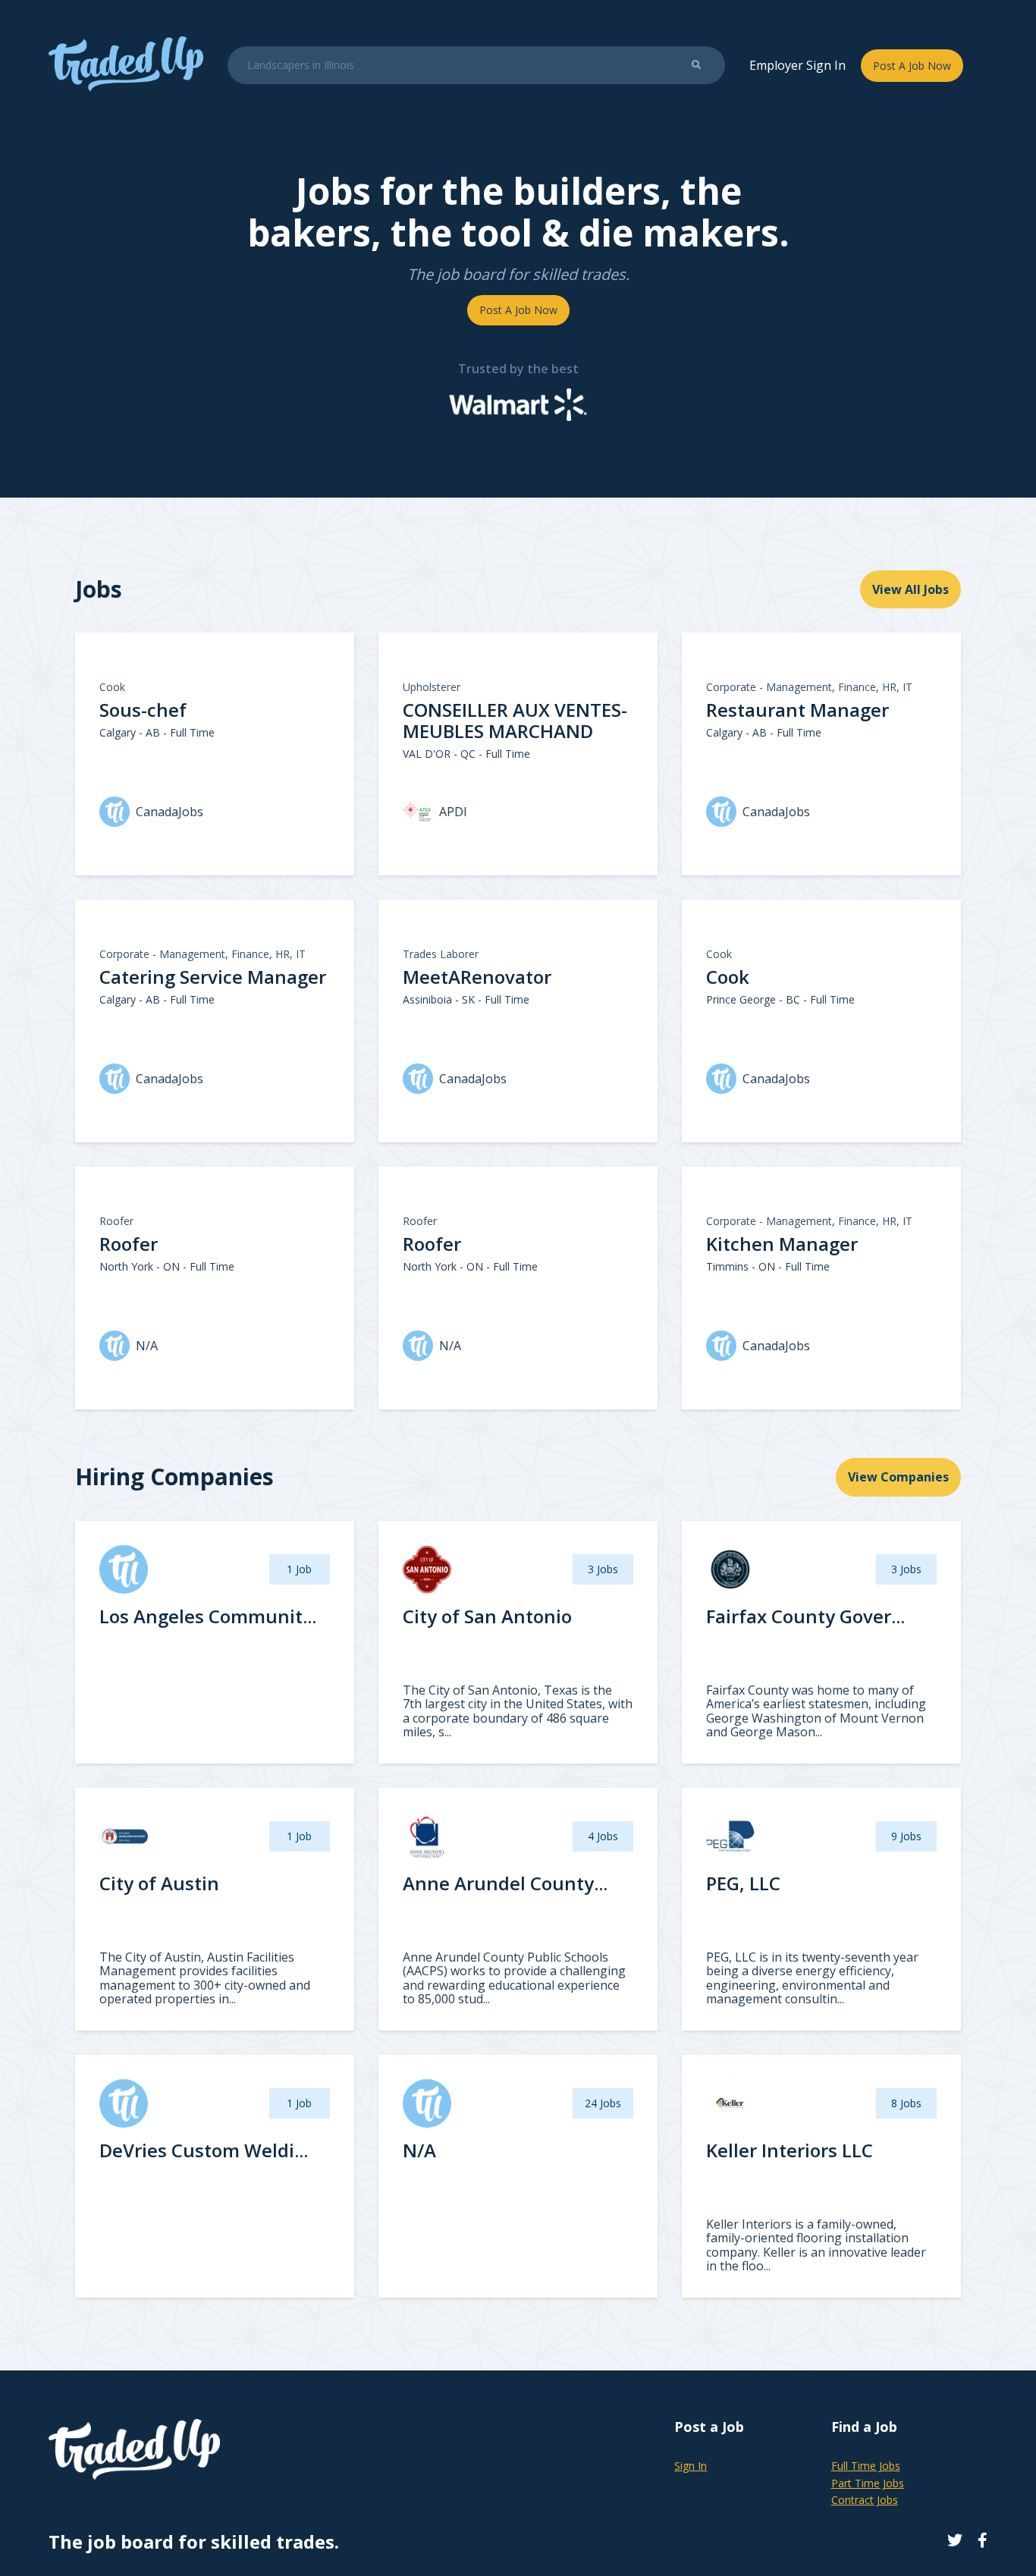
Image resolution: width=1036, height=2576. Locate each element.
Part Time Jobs (868, 2483)
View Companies (898, 1477)
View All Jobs (910, 589)
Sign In (691, 2466)
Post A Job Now (912, 66)
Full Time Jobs (866, 2466)
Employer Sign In (797, 65)
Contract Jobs (865, 2500)
